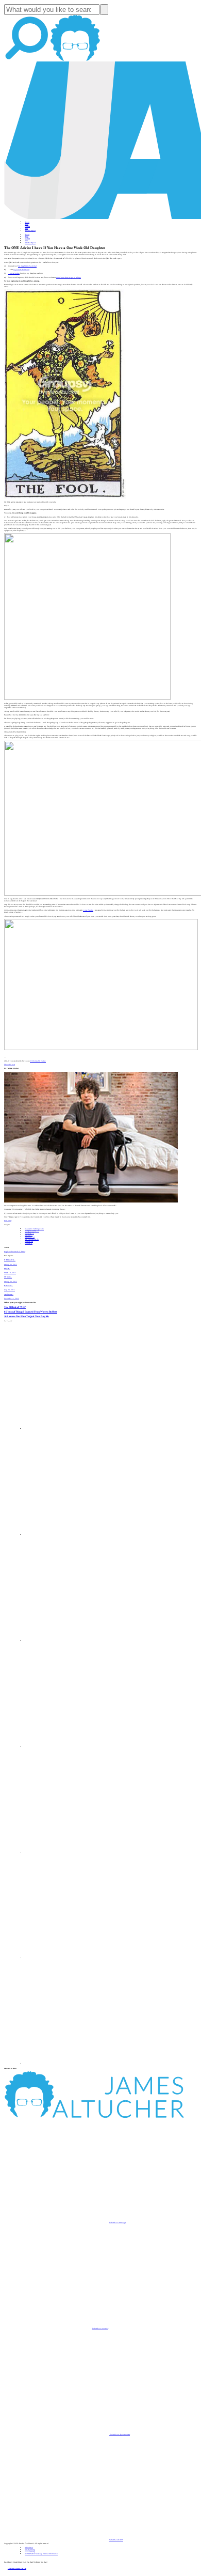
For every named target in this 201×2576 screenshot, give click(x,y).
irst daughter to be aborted (27, 266)
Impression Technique (34, 1229)
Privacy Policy (30, 2550)
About (27, 222)
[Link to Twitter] (77, 1746)
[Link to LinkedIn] (77, 1641)
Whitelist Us (29, 2548)
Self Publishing (32, 1239)
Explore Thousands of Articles (15, 1252)
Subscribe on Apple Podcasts (120, 2434)
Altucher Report (30, 230)
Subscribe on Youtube (100, 2329)
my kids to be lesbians (21, 270)
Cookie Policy (30, 2552)
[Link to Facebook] (77, 1429)
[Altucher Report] (75, 60)
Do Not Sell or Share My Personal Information (41, 2554)
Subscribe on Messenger (117, 2223)
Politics (29, 1243)
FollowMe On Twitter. (38, 1061)
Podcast (27, 226)
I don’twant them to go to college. (69, 277)
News (26, 228)
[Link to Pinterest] (77, 1958)
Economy (30, 1237)
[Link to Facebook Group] (77, 1535)
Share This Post (10, 1065)
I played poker (14, 273)
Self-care (29, 1235)
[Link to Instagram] (77, 2064)
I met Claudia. (88, 910)
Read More (8, 1221)
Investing (29, 1233)
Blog (27, 224)
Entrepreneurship (32, 1231)
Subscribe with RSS (116, 2540)
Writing (29, 1241)
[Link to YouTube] (77, 1852)
